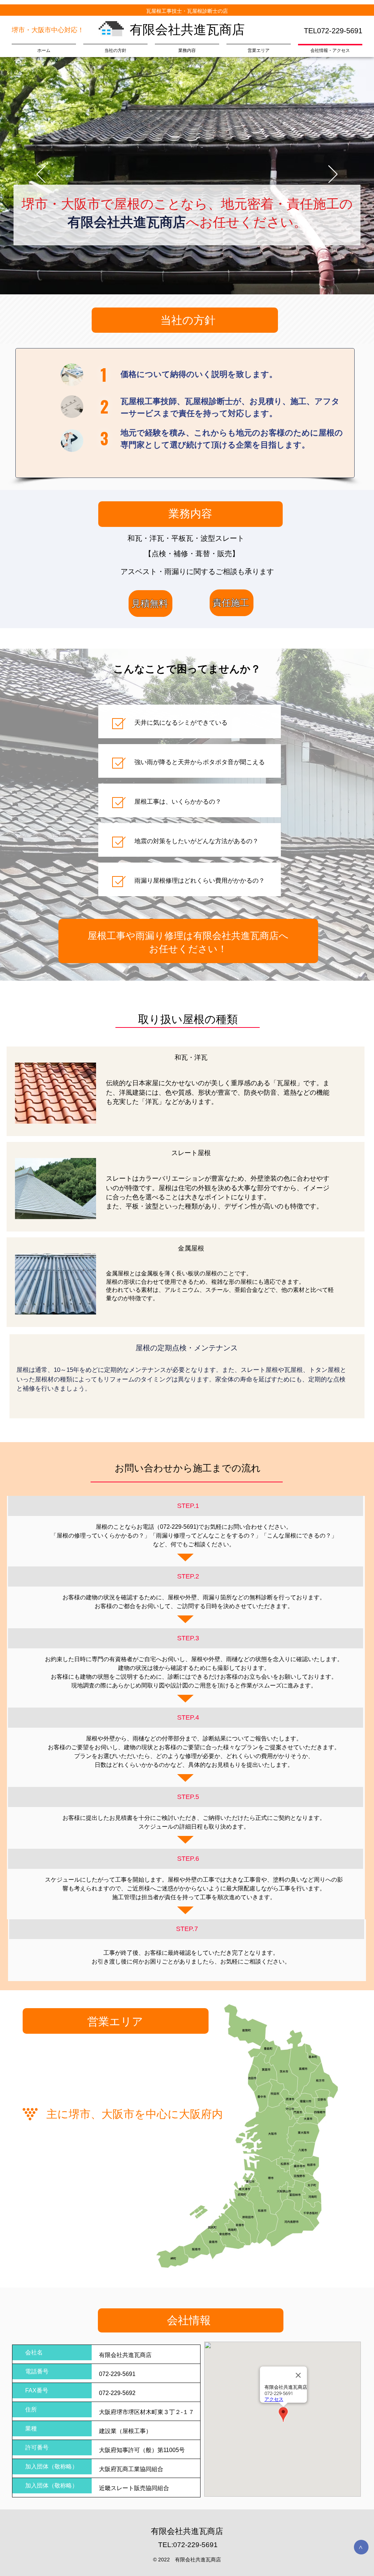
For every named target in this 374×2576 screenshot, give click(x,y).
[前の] (41, 175)
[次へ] (333, 175)
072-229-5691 (178, 1527)
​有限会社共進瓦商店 (187, 29)
